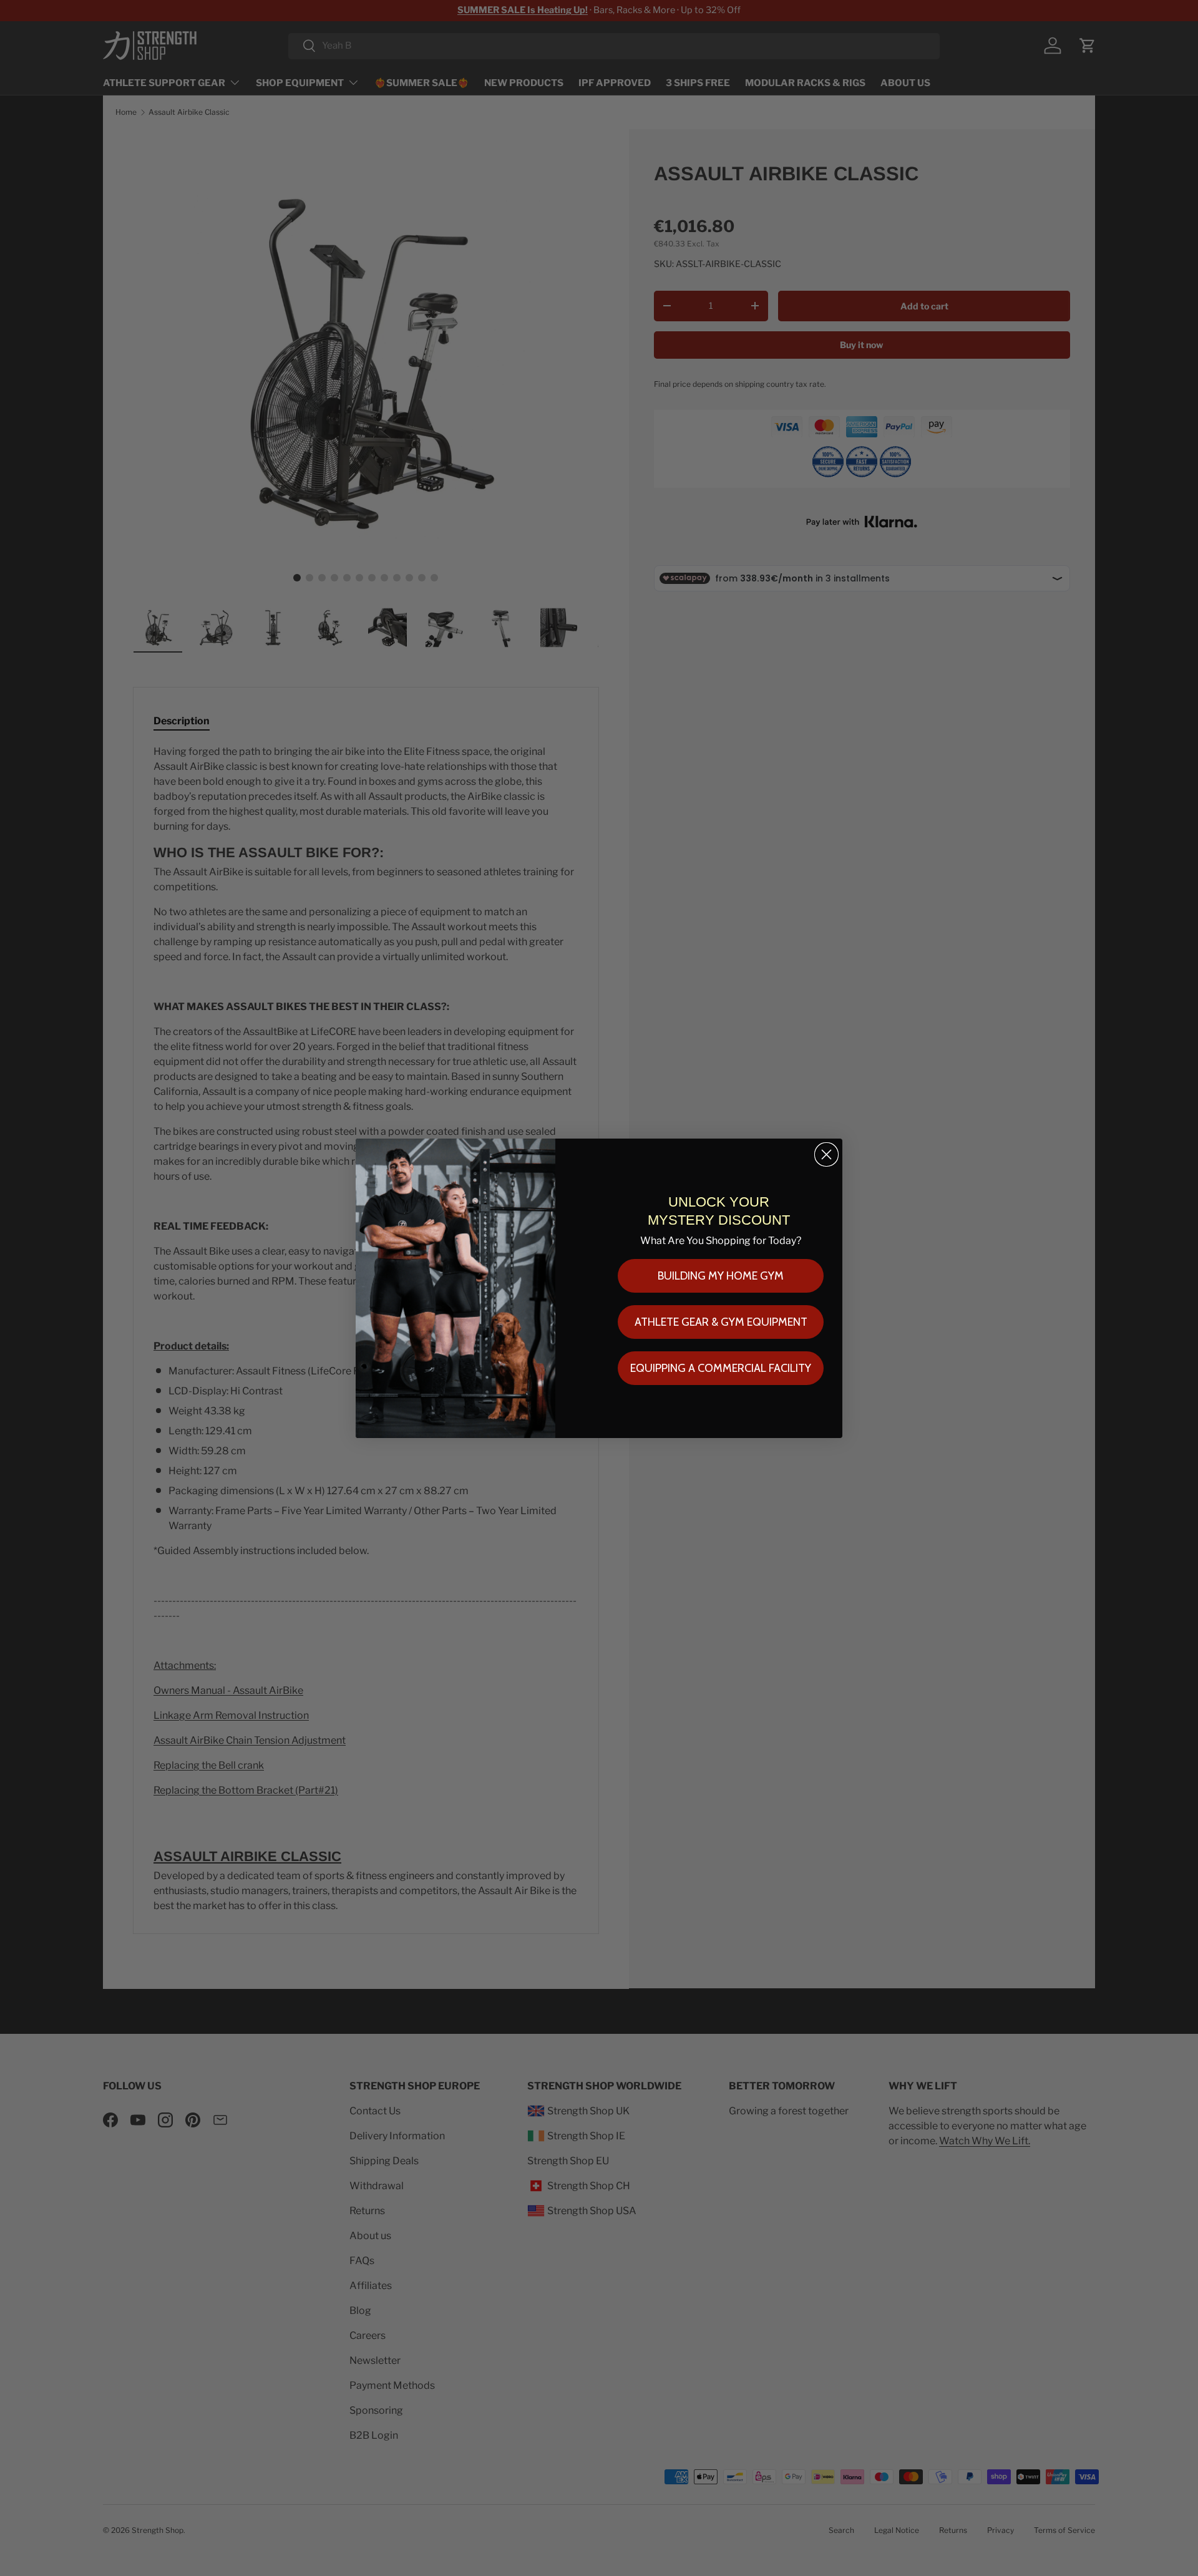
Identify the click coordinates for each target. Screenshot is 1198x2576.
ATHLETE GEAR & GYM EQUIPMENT (721, 1322)
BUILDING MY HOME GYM (721, 1276)
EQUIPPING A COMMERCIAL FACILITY (721, 1368)
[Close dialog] (826, 1154)
